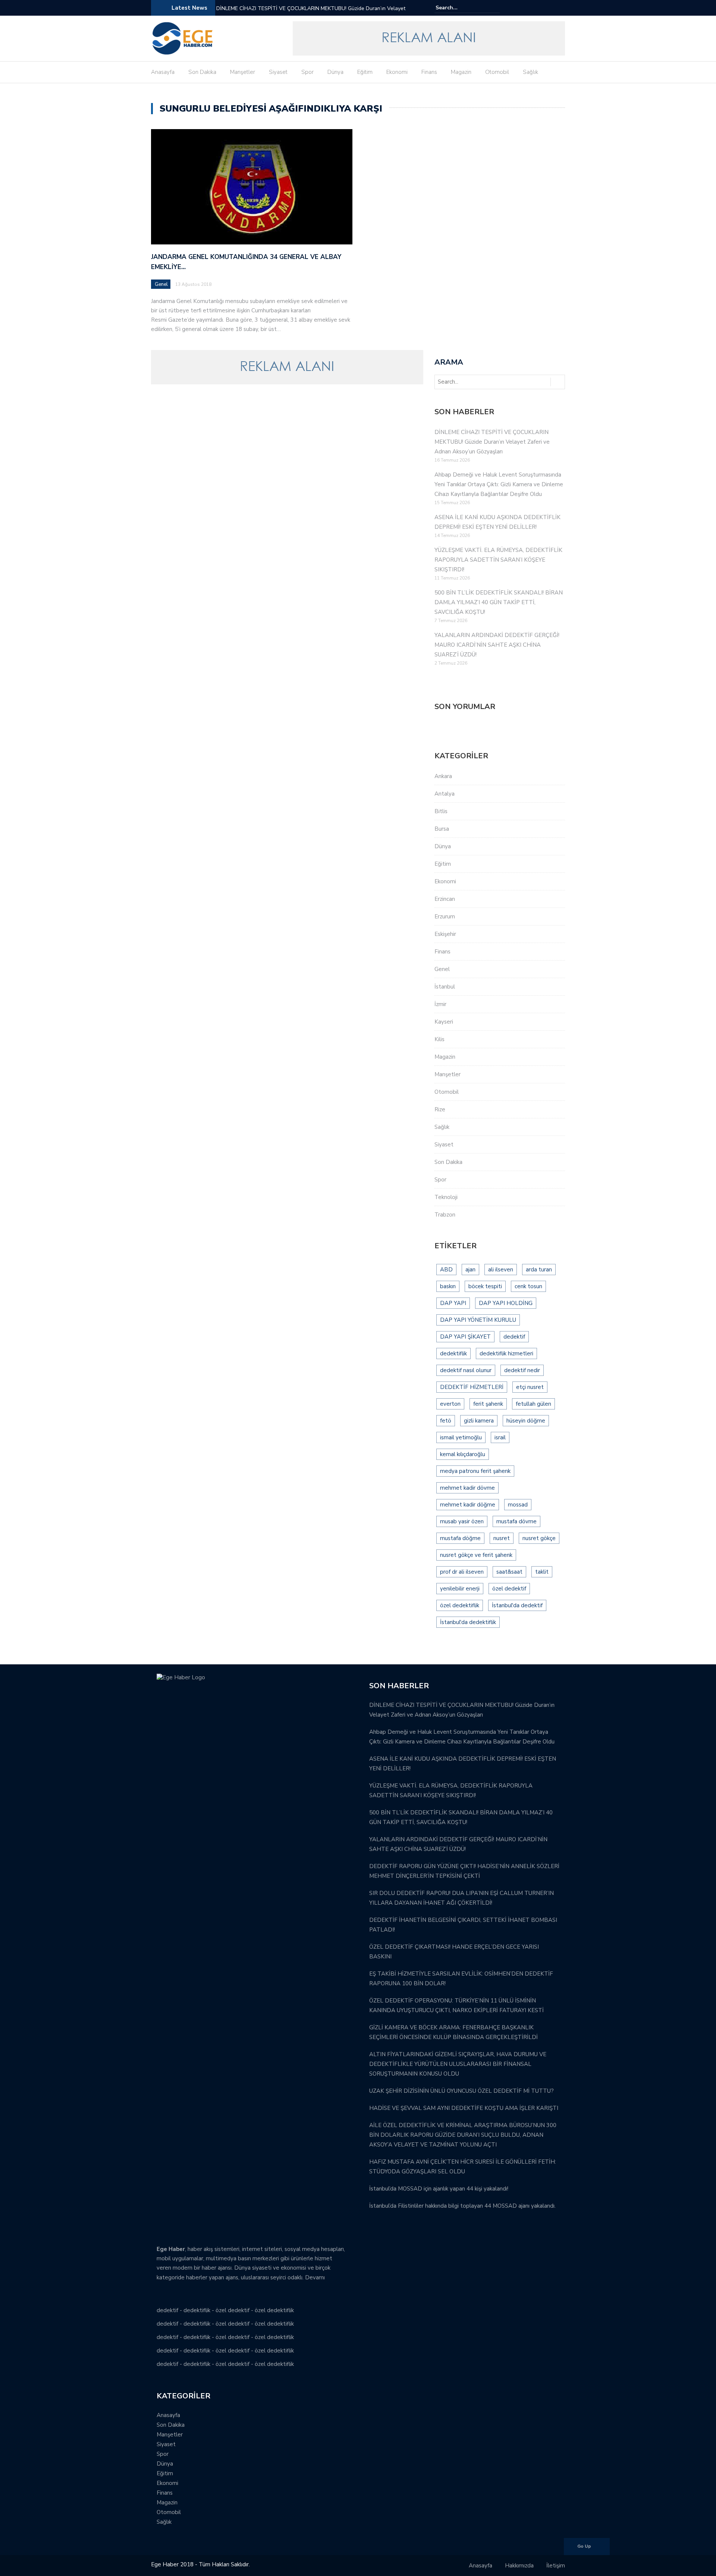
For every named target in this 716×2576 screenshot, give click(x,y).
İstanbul (445, 987)
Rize (440, 1109)
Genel (161, 284)
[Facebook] (529, 8)
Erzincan (445, 899)
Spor (307, 72)
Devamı (315, 2277)
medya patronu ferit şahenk (475, 1471)
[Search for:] (458, 8)
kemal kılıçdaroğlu (463, 1454)
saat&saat (509, 1572)
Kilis (439, 1039)
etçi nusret (530, 1387)
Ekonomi (397, 72)
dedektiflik (453, 1353)
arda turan (539, 1270)
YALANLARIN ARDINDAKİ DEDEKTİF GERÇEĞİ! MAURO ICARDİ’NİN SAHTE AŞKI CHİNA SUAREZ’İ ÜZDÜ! (497, 645)
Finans (429, 72)
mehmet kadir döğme (468, 1505)
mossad (518, 1505)
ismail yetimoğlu (461, 1437)
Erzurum (445, 917)
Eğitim (365, 72)
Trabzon (445, 1215)
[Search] (495, 7)
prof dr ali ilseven (462, 1572)
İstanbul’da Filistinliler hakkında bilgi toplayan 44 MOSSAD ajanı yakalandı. (462, 2206)
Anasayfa (163, 72)
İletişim (556, 2566)
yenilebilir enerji (460, 1589)
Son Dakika (202, 72)
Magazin (461, 72)
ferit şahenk (488, 1404)
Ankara (443, 776)
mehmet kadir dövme (467, 1488)
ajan (470, 1270)
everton (450, 1404)
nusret (502, 1538)
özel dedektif (509, 1589)
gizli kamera (479, 1421)
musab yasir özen (462, 1521)
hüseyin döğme (526, 1421)
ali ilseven (501, 1270)
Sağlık (530, 72)
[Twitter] (540, 8)
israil (500, 1437)
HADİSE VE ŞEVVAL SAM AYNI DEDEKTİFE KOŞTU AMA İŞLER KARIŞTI (464, 2108)
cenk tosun (528, 1286)
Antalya (445, 794)
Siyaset (278, 72)
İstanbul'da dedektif (517, 1605)
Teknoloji (446, 1197)
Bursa (442, 829)
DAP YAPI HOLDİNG (506, 1303)
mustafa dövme (516, 1521)
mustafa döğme (460, 1538)
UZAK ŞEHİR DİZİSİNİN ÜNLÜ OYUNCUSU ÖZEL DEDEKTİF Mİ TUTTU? (461, 2091)
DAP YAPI (453, 1303)
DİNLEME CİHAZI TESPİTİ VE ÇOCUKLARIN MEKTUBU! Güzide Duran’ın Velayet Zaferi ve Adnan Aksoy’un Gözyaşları (311, 13)
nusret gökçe (539, 1538)
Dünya (335, 72)
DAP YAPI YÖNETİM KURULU (478, 1320)
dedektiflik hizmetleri (506, 1353)
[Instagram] (560, 8)
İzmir (440, 1004)
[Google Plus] (550, 8)
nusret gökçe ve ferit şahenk (476, 1555)
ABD (446, 1270)
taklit (542, 1572)
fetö (446, 1421)
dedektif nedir (522, 1370)
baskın (448, 1286)
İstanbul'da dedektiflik (468, 1622)
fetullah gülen (533, 1404)
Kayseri (444, 1022)
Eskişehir (445, 934)
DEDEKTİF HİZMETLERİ (472, 1387)
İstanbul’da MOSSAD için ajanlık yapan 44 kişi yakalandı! (439, 2189)
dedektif (514, 1337)
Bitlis (441, 811)
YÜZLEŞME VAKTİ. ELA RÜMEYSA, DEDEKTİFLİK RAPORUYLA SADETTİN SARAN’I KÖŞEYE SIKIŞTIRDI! (498, 560)
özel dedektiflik (460, 1605)
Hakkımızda (519, 2566)
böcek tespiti (485, 1286)
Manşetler (243, 72)
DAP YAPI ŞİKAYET (465, 1337)
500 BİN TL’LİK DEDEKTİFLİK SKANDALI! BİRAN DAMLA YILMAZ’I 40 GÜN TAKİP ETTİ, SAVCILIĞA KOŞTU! (499, 602)
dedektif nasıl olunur (466, 1370)
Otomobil (497, 72)
